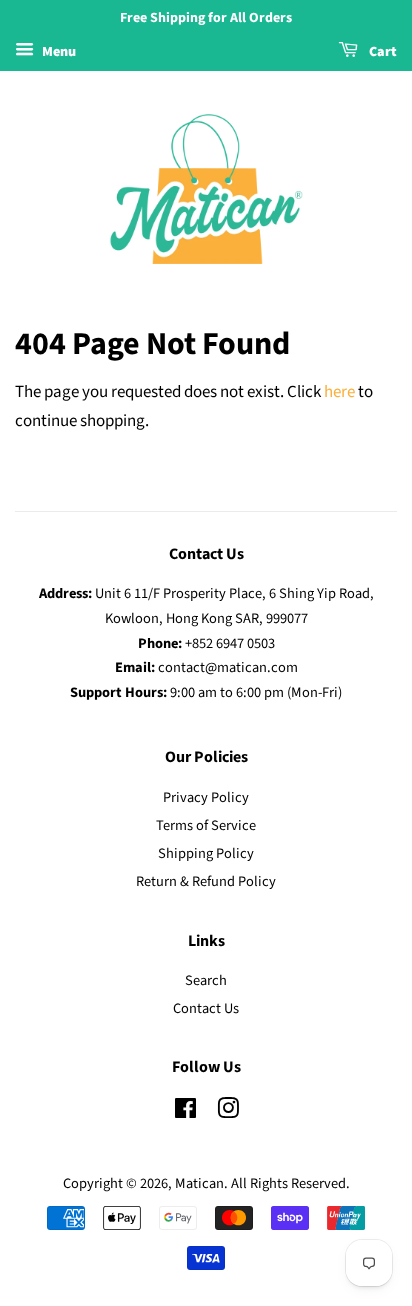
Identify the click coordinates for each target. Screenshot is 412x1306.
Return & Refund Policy (206, 881)
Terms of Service (206, 825)
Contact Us (206, 1008)
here (339, 392)
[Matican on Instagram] (228, 1112)
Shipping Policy (206, 853)
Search (206, 980)
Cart (381, 52)
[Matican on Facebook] (185, 1112)
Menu (57, 52)
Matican (199, 1183)
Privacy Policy (206, 797)
